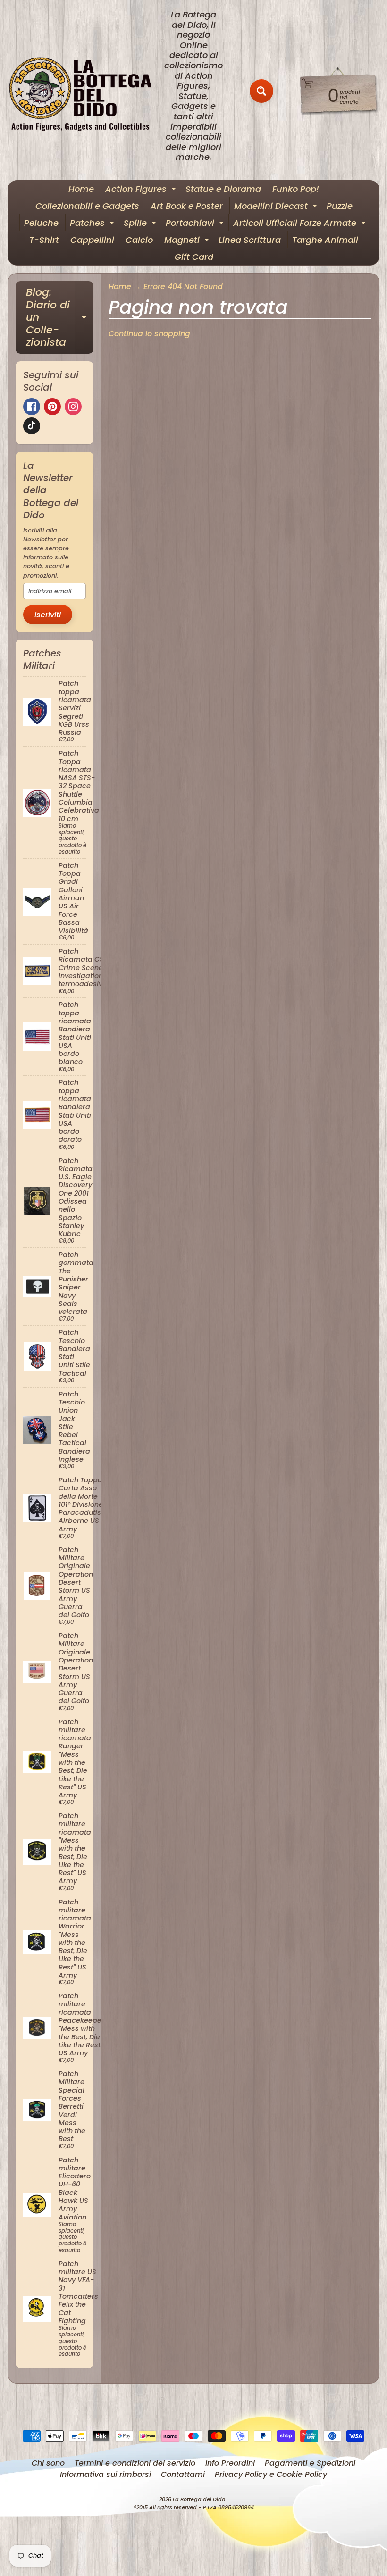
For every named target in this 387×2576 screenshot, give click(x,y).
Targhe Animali (325, 240)
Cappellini (92, 240)
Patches (93, 224)
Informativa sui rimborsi (105, 2474)
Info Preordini (230, 2463)
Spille (141, 224)
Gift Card (194, 257)
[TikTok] (32, 426)
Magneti (188, 241)
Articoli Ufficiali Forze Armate (301, 224)
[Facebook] (32, 407)
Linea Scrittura (250, 240)
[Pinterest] (52, 407)
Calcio (139, 240)
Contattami (183, 2474)
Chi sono (48, 2463)
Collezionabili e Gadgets (87, 206)
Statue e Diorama (223, 189)
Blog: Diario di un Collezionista (60, 317)
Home (81, 189)
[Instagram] (73, 407)
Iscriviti (48, 615)
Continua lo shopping (149, 334)
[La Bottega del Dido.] (85, 91)
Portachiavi (196, 224)
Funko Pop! (296, 189)
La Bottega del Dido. (200, 2499)
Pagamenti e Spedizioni (310, 2463)
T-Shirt (44, 240)
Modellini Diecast (277, 207)
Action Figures (142, 190)
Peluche (41, 223)
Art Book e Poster (187, 206)
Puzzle (340, 206)
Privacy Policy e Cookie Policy (271, 2474)
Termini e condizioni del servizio (135, 2463)
